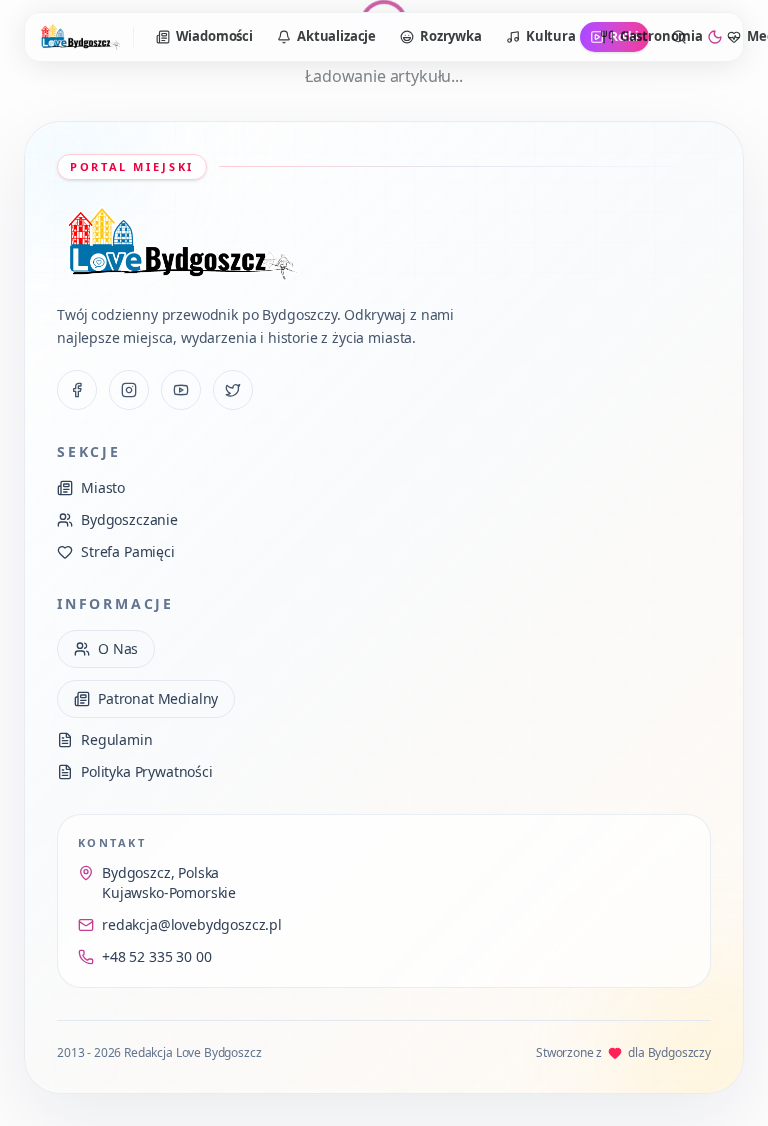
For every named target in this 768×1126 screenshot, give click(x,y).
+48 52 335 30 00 (156, 956)
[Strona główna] (80, 37)
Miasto (103, 487)
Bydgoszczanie (129, 519)
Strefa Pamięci (128, 551)
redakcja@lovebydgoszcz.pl (192, 924)
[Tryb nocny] (715, 37)
